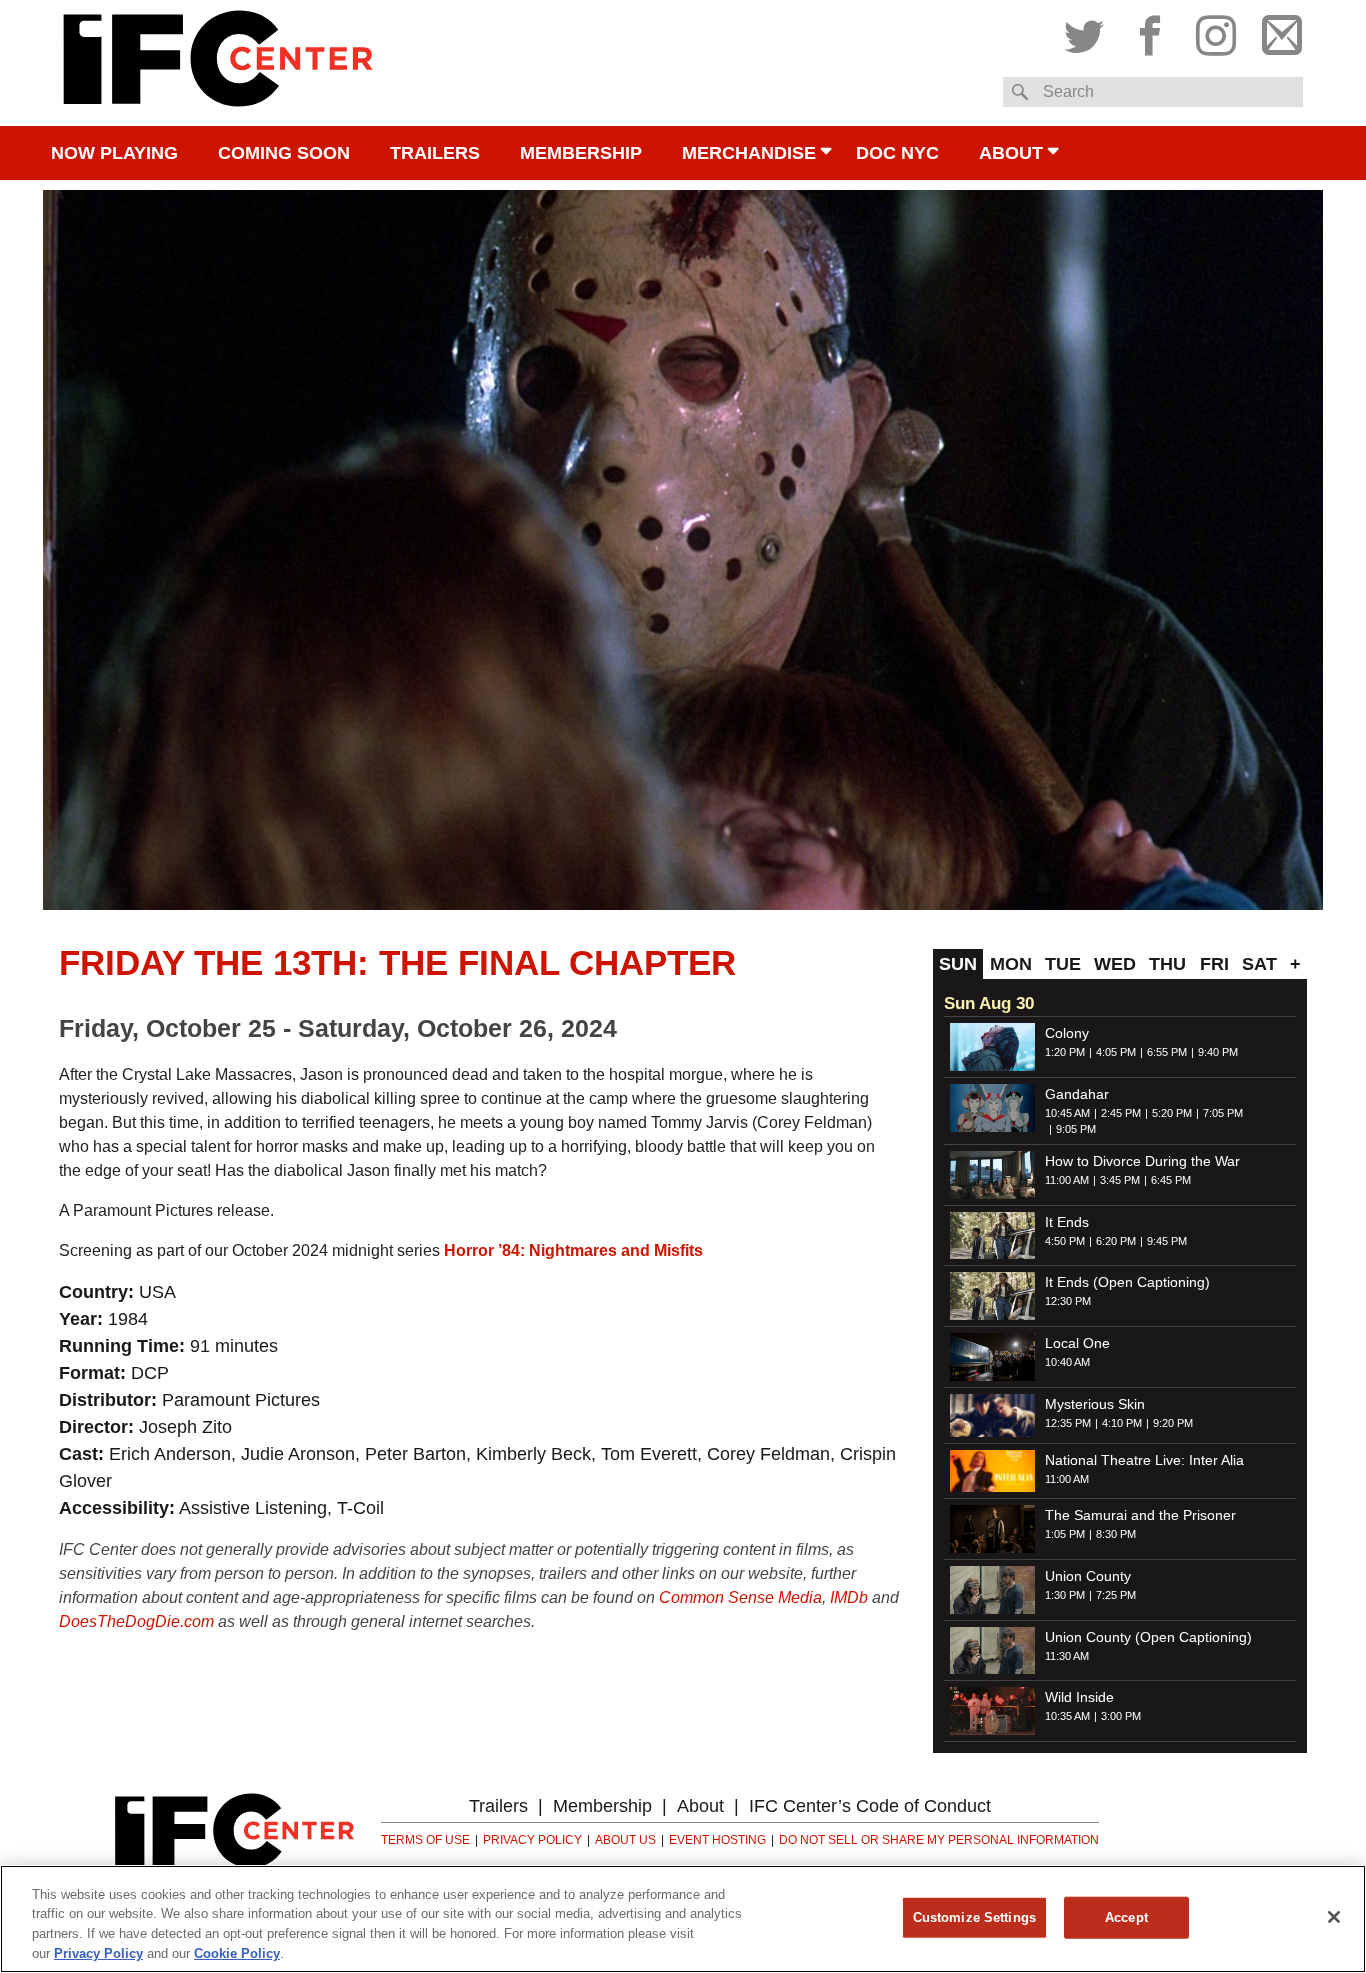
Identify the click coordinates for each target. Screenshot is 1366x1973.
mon (1011, 964)
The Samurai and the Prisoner (1140, 1515)
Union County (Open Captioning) (1148, 1637)
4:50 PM (1065, 1241)
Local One (1077, 1343)
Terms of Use (425, 1840)
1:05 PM (1065, 1534)
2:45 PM (1121, 1113)
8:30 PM (1116, 1534)
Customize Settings (974, 1917)
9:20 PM (1173, 1423)
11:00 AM (1067, 1180)
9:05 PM (1076, 1129)
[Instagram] (1216, 31)
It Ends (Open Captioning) (1127, 1282)
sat (1259, 964)
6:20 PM (1116, 1241)
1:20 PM (1065, 1052)
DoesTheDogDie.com (136, 1621)
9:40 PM (1218, 1052)
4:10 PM (1122, 1423)
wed (1115, 964)
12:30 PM (1068, 1301)
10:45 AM (1067, 1113)
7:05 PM (1223, 1113)
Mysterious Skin (1095, 1404)
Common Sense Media (740, 1597)
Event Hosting (717, 1840)
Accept (1126, 1917)
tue (1063, 964)
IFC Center (218, 63)
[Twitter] (1089, 31)
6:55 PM (1167, 1052)
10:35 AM (1067, 1716)
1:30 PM (1065, 1595)
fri (1214, 964)
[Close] (1334, 1917)
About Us (625, 1840)
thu (1167, 964)
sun (958, 964)
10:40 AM (1067, 1362)
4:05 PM (1116, 1052)
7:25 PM (1116, 1595)
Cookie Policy (237, 1952)
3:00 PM (1121, 1716)
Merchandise (749, 153)
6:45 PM (1171, 1180)
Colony (1067, 1033)
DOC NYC (897, 153)
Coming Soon (284, 153)
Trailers (435, 153)
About (1011, 153)
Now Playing (114, 153)
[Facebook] (1150, 31)
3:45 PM (1120, 1180)
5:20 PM (1172, 1113)
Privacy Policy (532, 1840)
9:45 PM (1167, 1241)
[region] (683, 1919)
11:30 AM (1067, 1656)
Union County (1088, 1576)
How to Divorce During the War (1142, 1161)
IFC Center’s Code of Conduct (870, 1806)
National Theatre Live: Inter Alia (1144, 1460)
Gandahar (1077, 1094)
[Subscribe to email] (1277, 31)
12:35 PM (1068, 1423)
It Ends (1067, 1222)
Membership (581, 153)
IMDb (849, 1597)
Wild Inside (1079, 1697)
